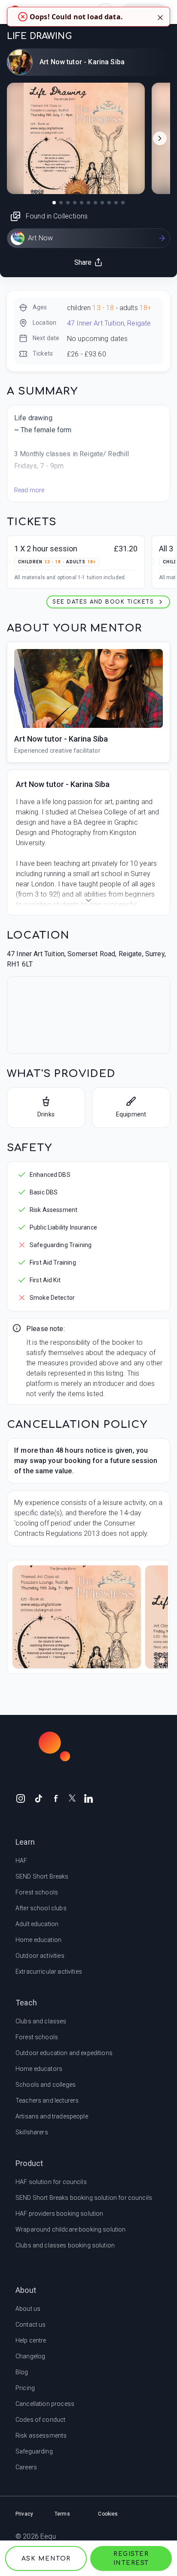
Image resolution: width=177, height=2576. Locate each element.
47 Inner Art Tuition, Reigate (109, 323)
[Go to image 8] (102, 203)
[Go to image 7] (95, 203)
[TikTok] (39, 1798)
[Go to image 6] (88, 203)
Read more (29, 490)
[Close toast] (160, 17)
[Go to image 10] (116, 203)
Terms (62, 2514)
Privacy (24, 2514)
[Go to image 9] (109, 203)
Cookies (108, 2514)
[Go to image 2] (61, 203)
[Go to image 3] (68, 203)
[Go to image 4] (75, 203)
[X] (72, 1797)
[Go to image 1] (54, 203)
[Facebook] (56, 1798)
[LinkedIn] (88, 1798)
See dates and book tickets (103, 602)
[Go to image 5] (82, 203)
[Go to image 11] (123, 203)
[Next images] (160, 138)
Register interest (131, 2558)
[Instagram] (21, 1798)
